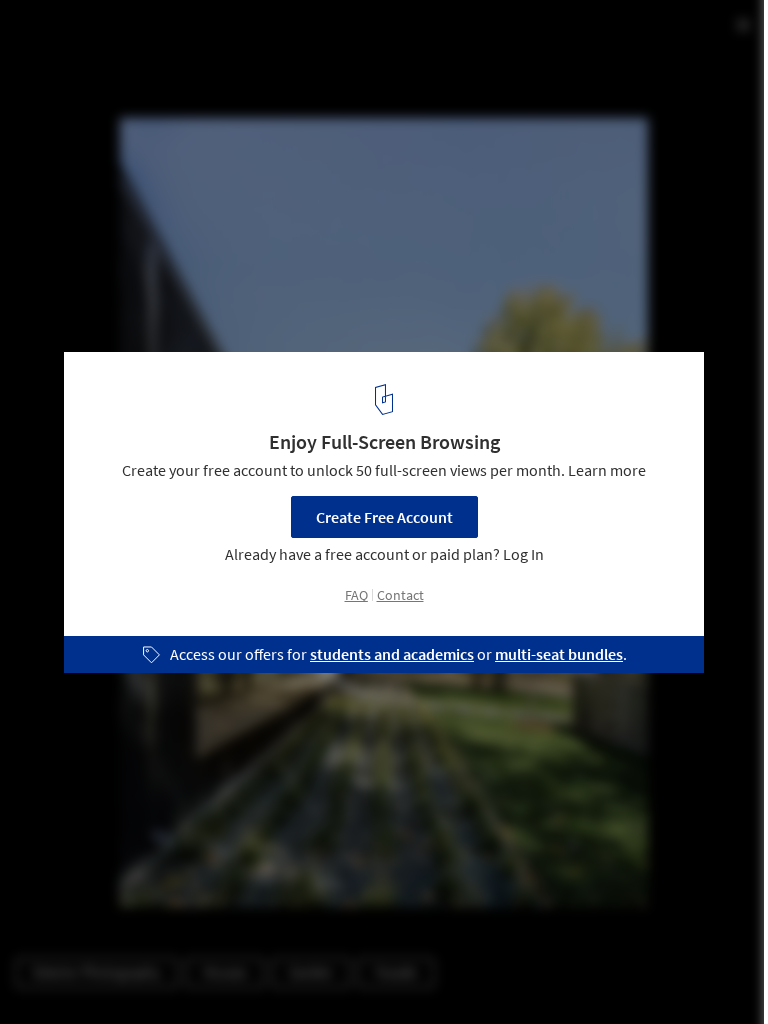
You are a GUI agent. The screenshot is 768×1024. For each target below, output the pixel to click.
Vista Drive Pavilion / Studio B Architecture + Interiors (289, 36)
